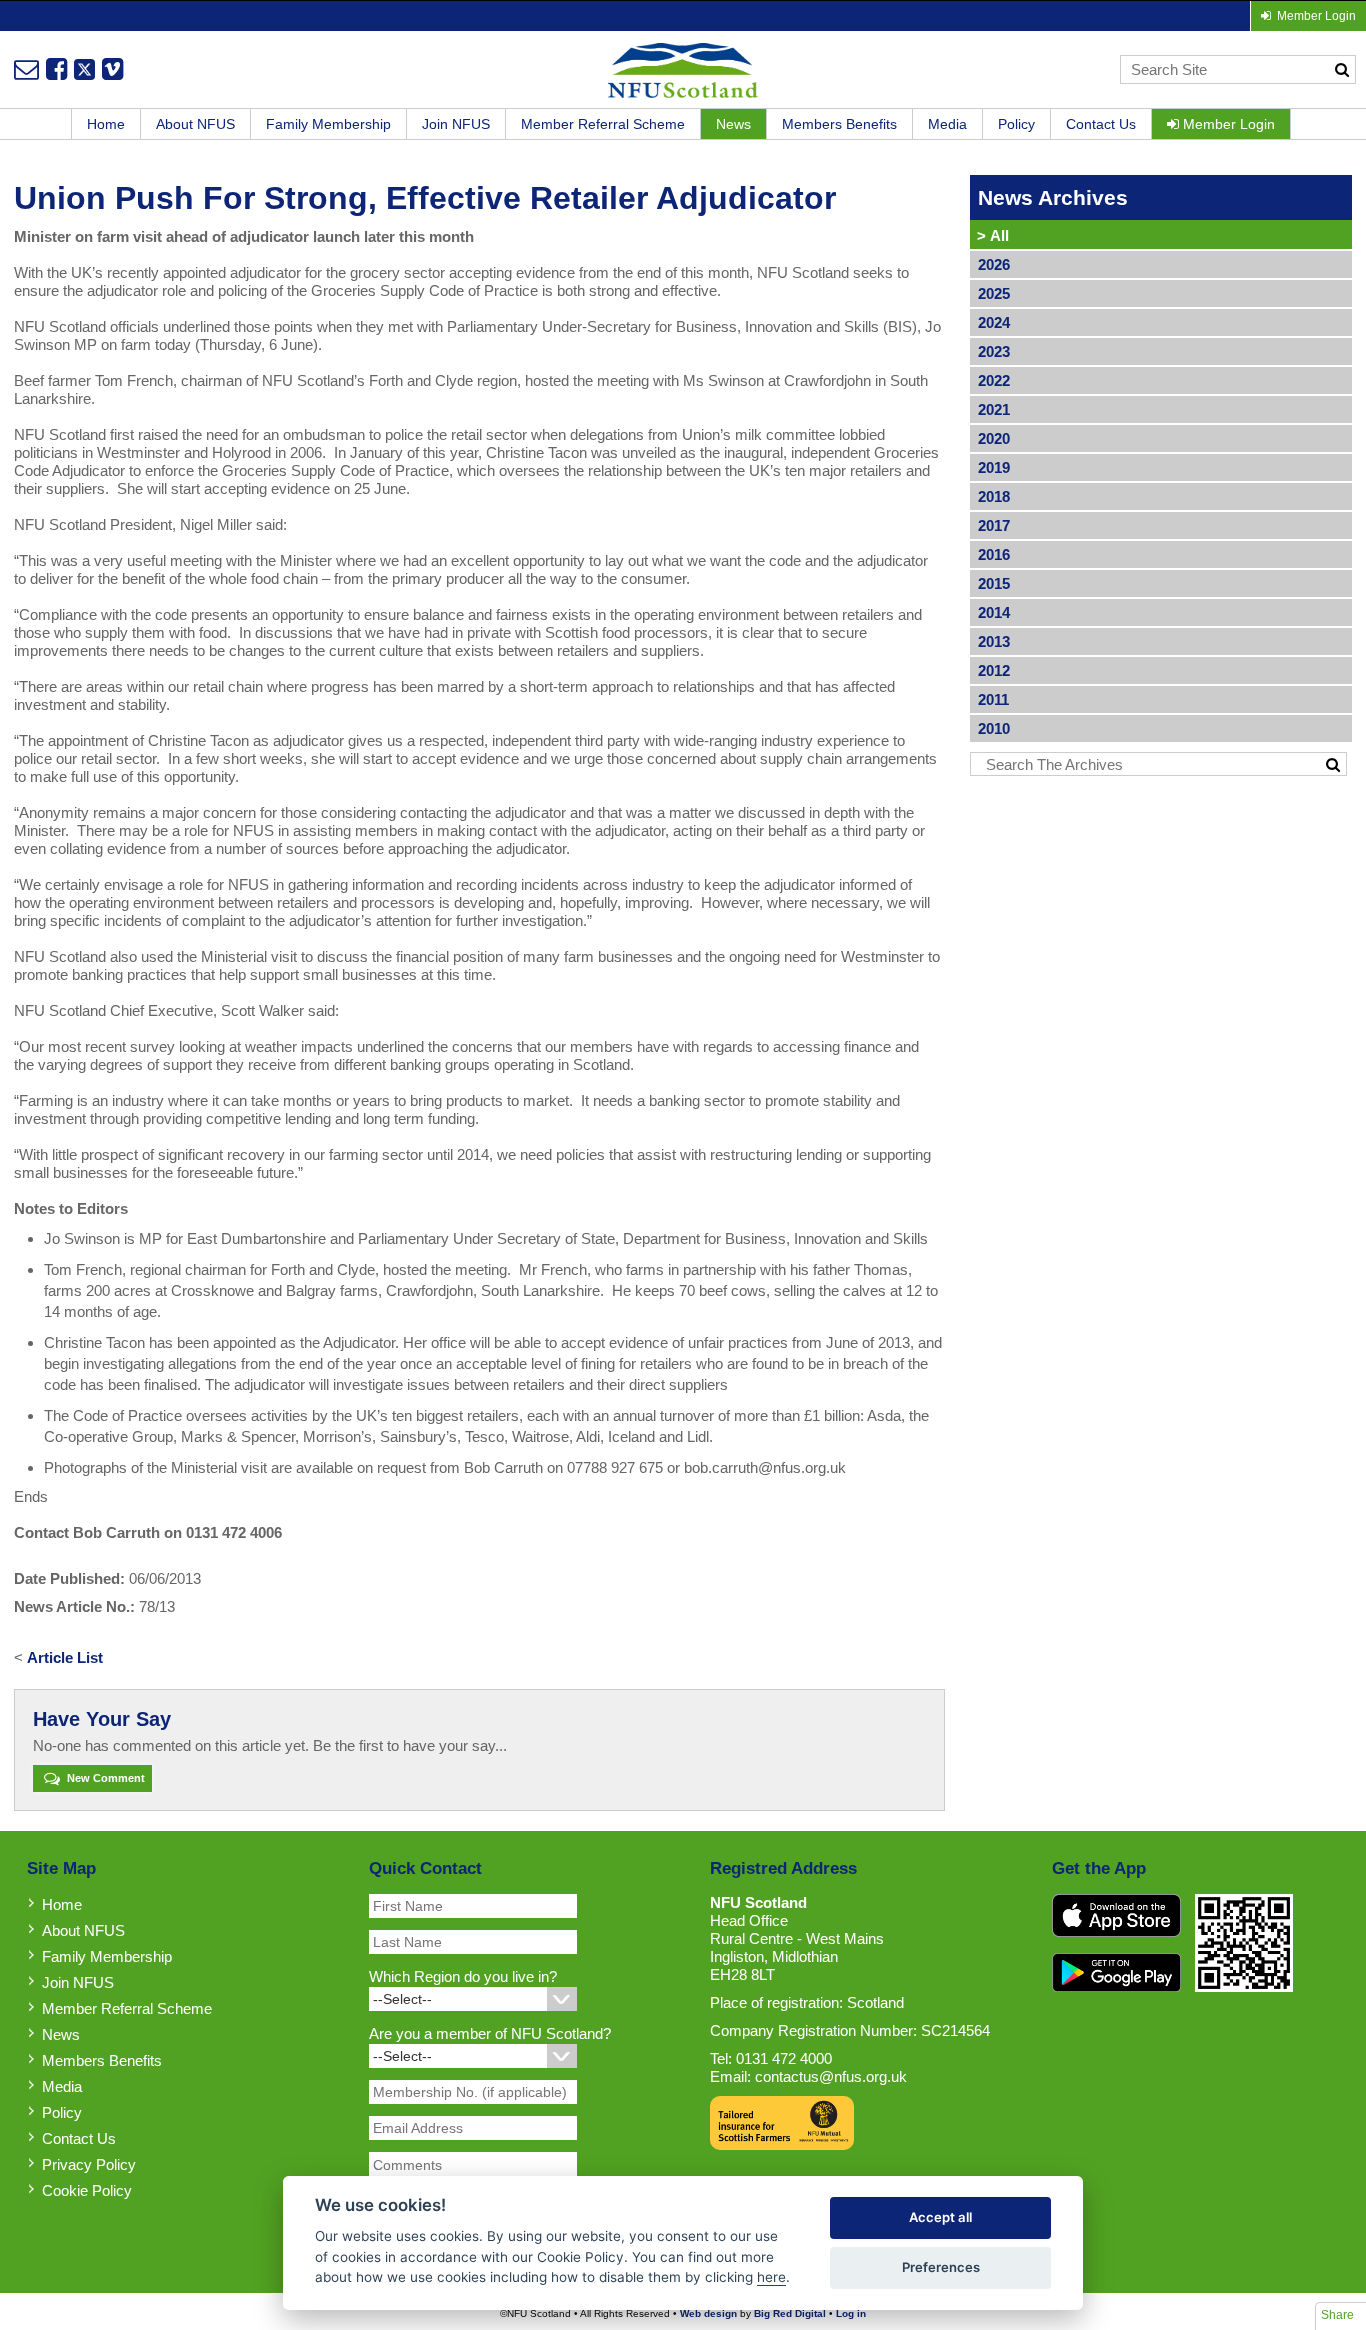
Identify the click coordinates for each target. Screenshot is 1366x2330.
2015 (994, 583)
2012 (994, 670)
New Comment (104, 1778)
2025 (994, 293)
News (733, 124)
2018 (994, 496)
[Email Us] (26, 69)
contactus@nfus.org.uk (831, 2076)
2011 (993, 699)
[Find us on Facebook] (56, 69)
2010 (994, 728)
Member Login (1227, 124)
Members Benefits (839, 124)
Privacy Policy (89, 2164)
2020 (994, 438)
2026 (994, 264)
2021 (994, 409)
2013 (994, 641)
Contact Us (1101, 124)
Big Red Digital (790, 2313)
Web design (708, 2313)
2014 (994, 612)
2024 (994, 322)
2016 (994, 554)
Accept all (940, 2217)
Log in (851, 2313)
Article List (65, 1657)
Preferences (941, 2267)
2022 (994, 380)
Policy (1016, 124)
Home (106, 124)
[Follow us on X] (84, 69)
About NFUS (195, 124)
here (771, 2277)
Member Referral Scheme (603, 124)
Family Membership (328, 124)
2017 (994, 525)
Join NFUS (456, 124)
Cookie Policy (87, 2190)
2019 (994, 467)
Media (947, 124)
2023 (994, 351)
